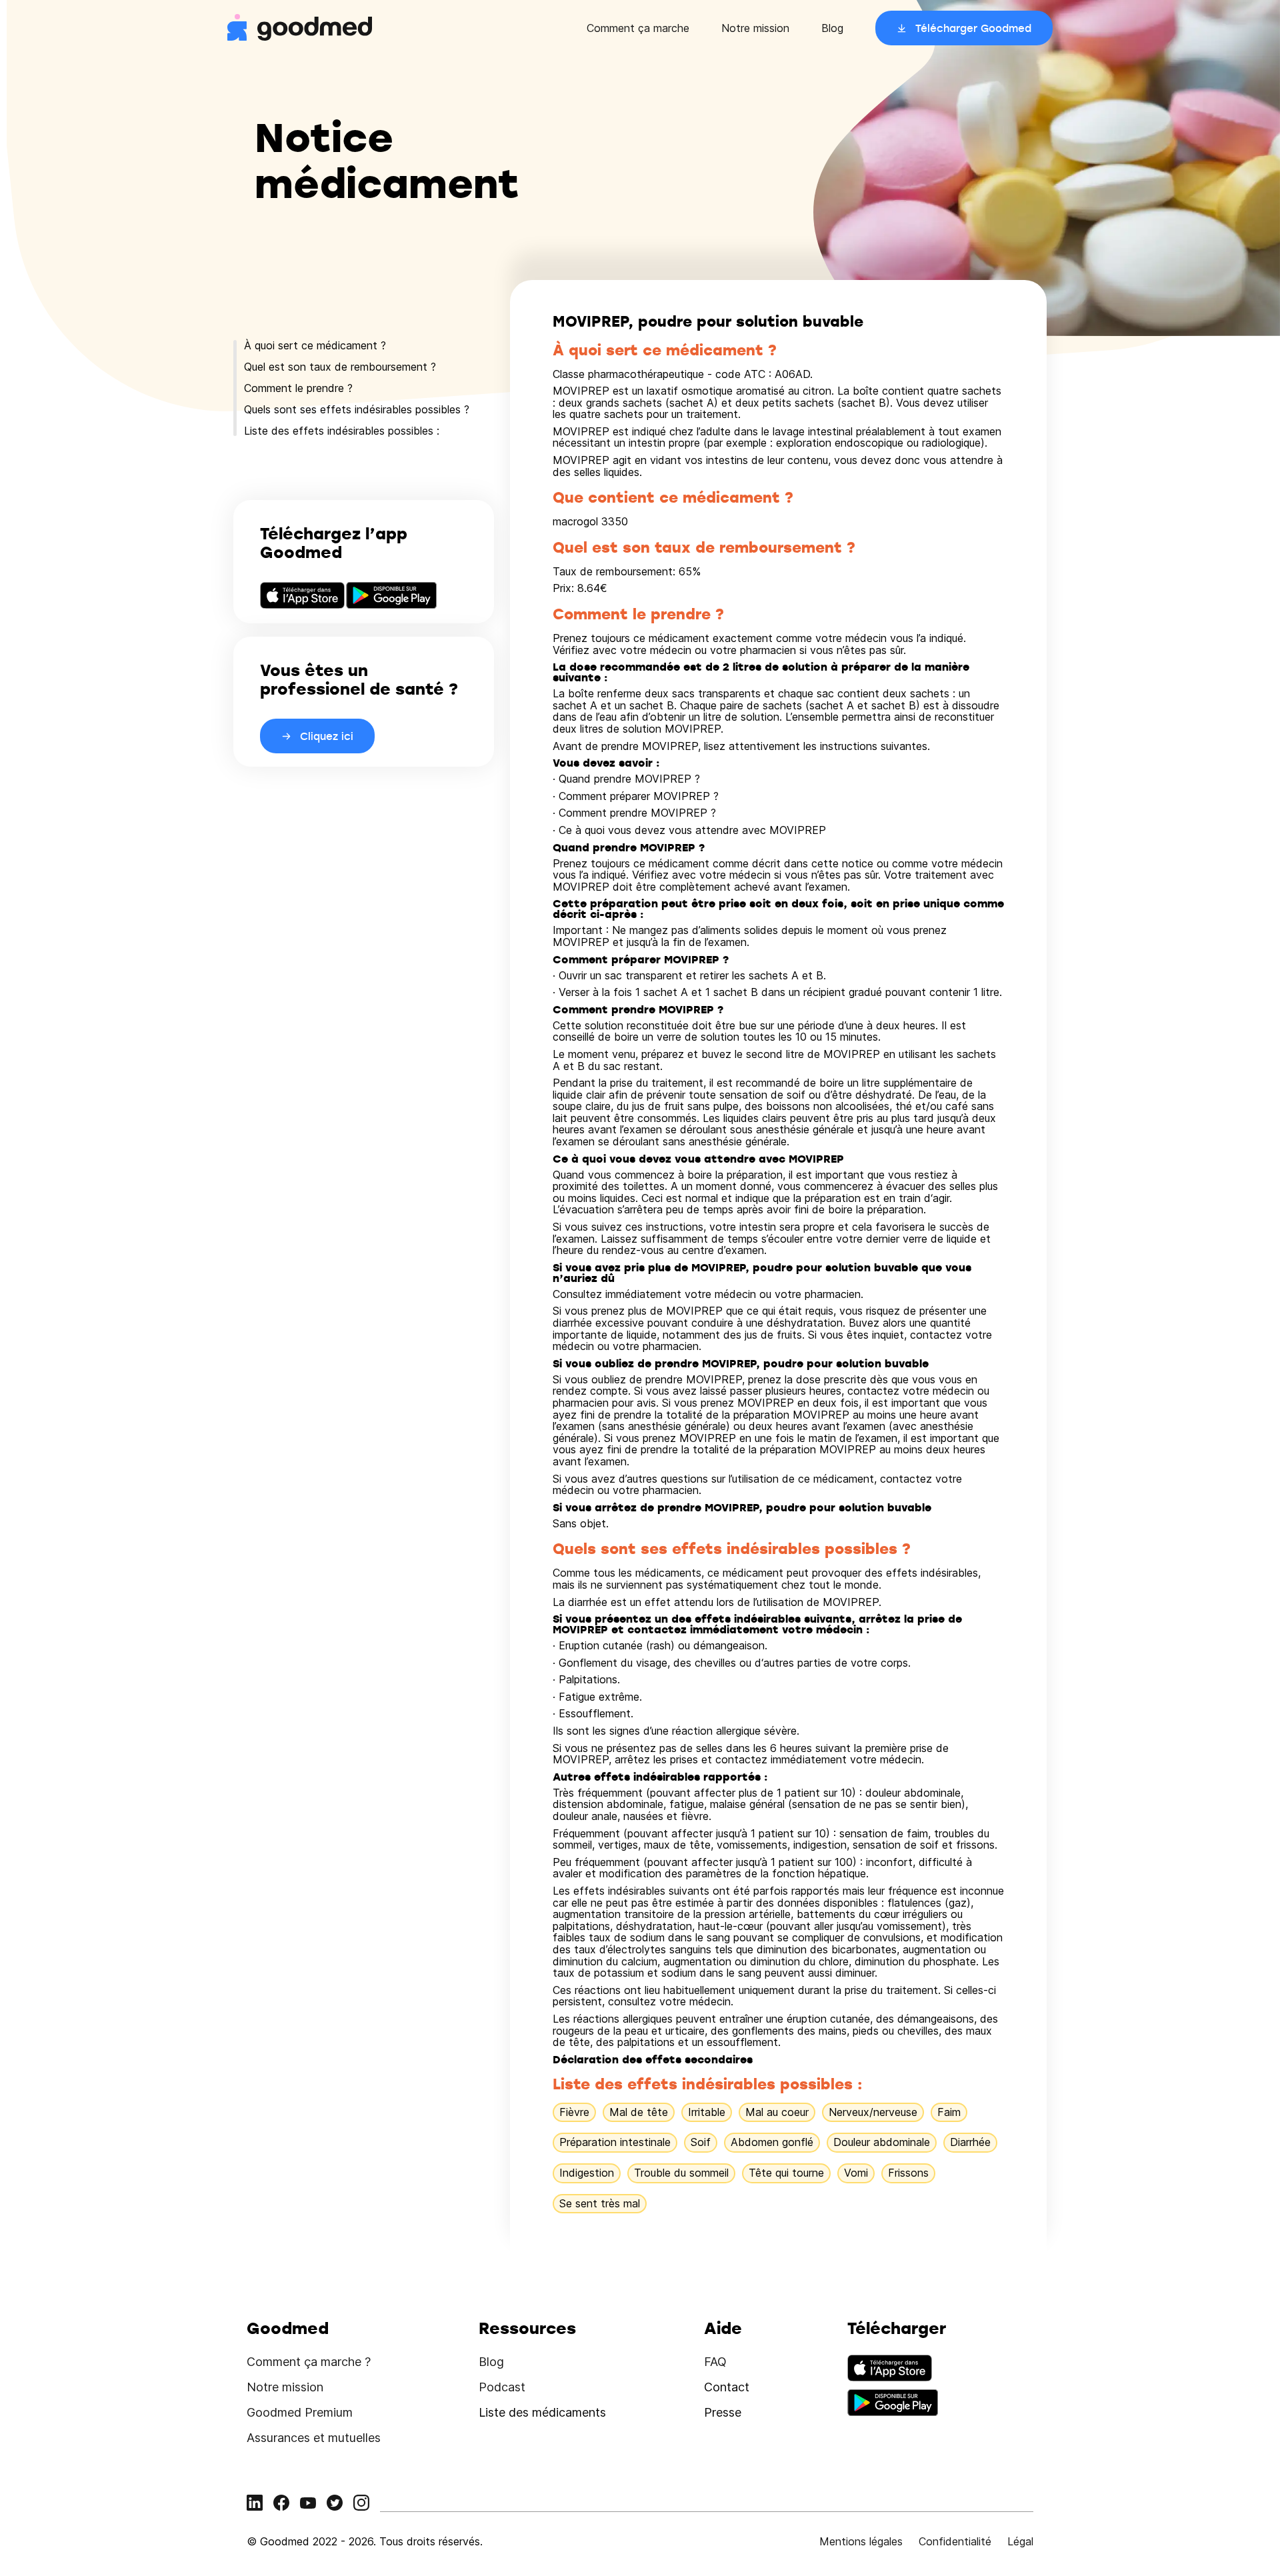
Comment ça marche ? (309, 2362)
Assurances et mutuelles (314, 2438)
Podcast (502, 2387)
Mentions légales (861, 2541)
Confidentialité (955, 2541)
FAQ (715, 2362)
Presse (723, 2412)
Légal (1020, 2541)
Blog (832, 28)
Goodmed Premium (300, 2412)
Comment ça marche (638, 28)
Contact (727, 2387)
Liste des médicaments (542, 2412)
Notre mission (755, 28)
